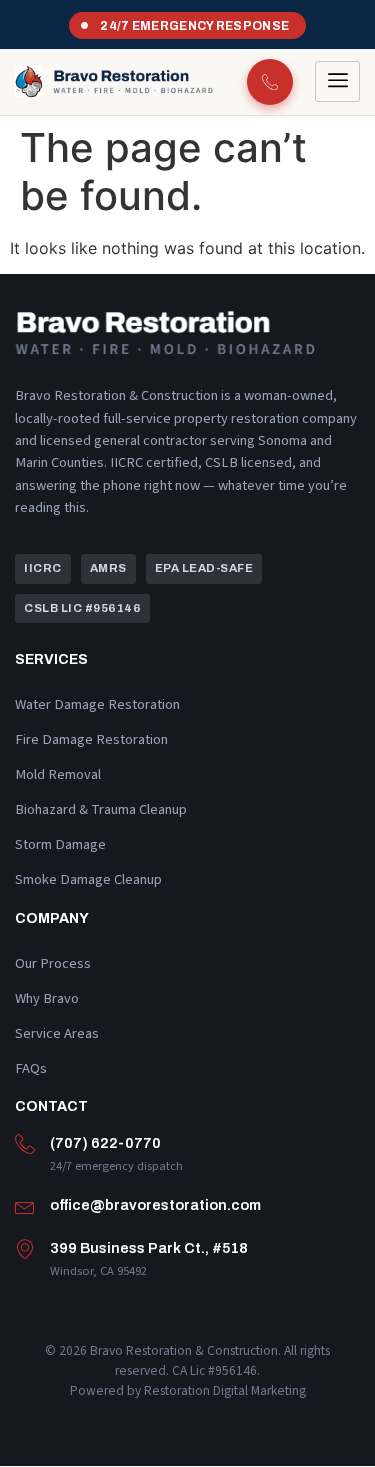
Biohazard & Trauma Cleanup (101, 809)
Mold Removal (58, 774)
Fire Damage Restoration (91, 739)
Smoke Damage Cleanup (88, 879)
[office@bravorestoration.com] (25, 1206)
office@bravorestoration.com (155, 1205)
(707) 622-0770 (105, 1143)
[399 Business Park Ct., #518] (25, 1249)
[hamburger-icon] (337, 81)
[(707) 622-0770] (25, 1144)
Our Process (53, 963)
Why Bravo (47, 998)
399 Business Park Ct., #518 (149, 1248)
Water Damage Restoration (97, 704)
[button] (43, 569)
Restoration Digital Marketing (225, 1390)
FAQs (31, 1068)
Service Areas (57, 1033)
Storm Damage (60, 844)
